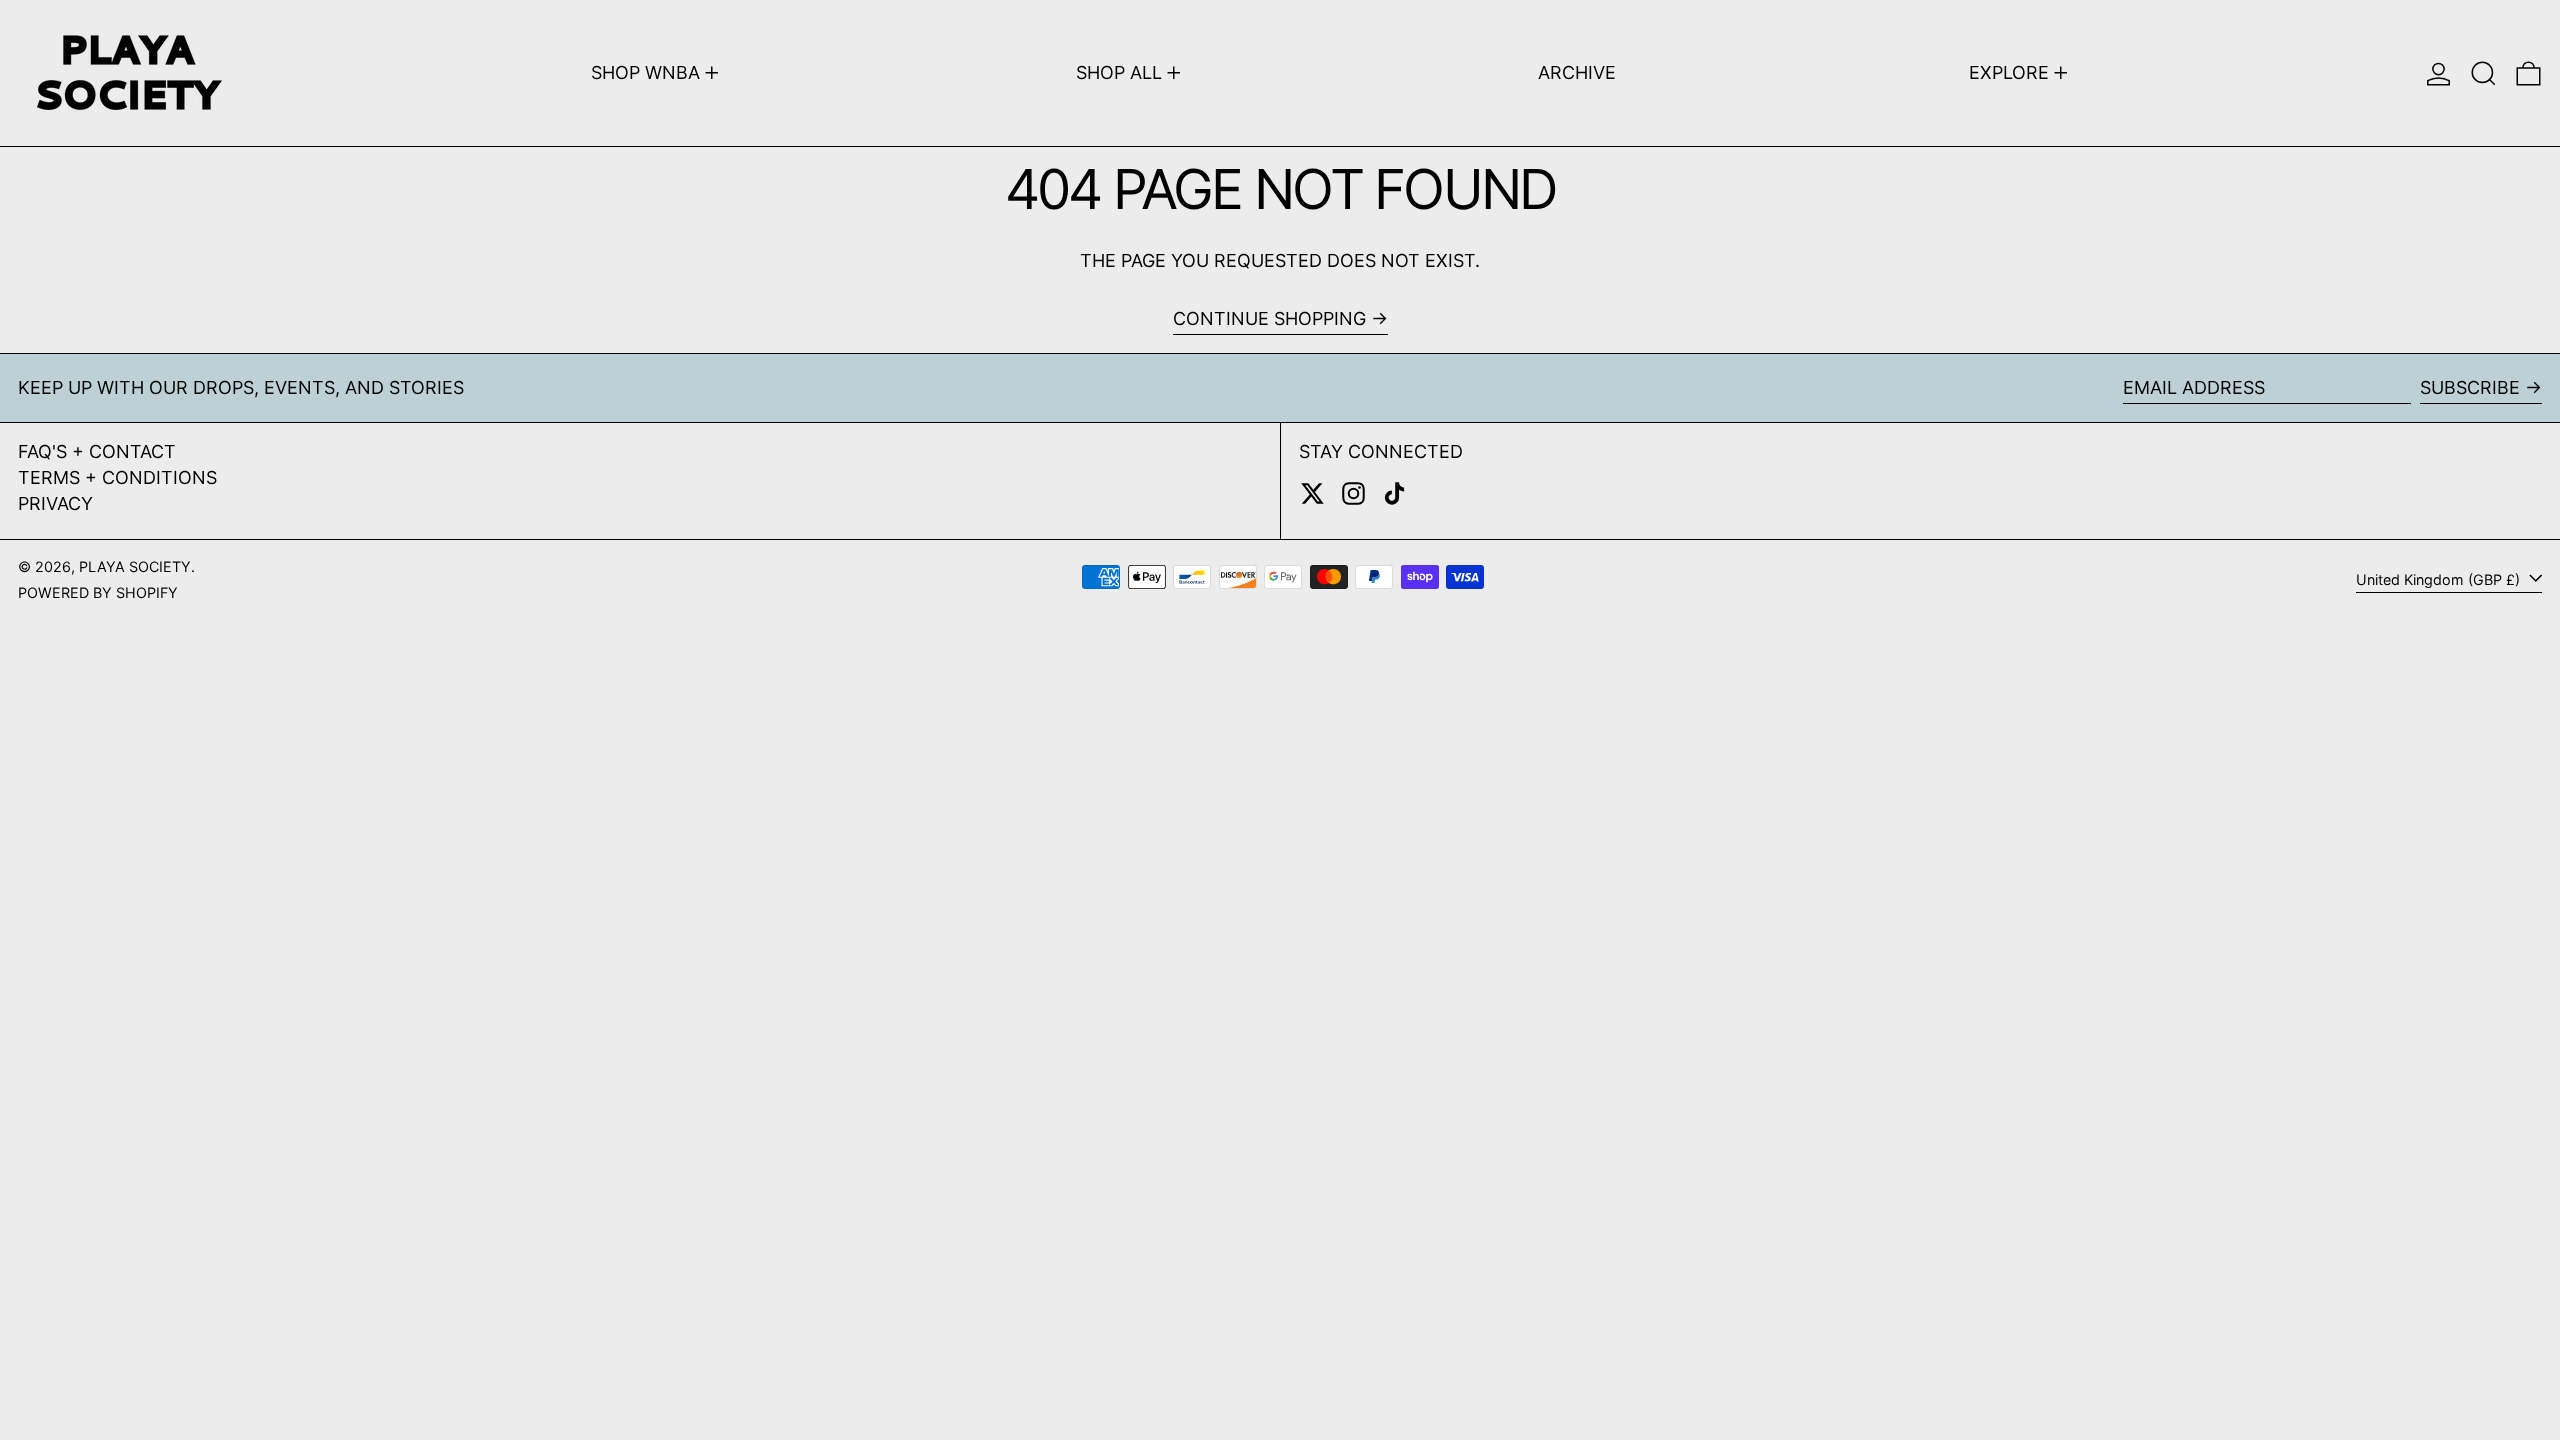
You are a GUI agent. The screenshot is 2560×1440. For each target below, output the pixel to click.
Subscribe (2470, 387)
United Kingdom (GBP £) (2440, 579)
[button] (2483, 73)
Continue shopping (1269, 318)
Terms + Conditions (117, 477)
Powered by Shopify (98, 592)
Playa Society (135, 566)
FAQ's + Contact (97, 451)
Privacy (55, 503)
